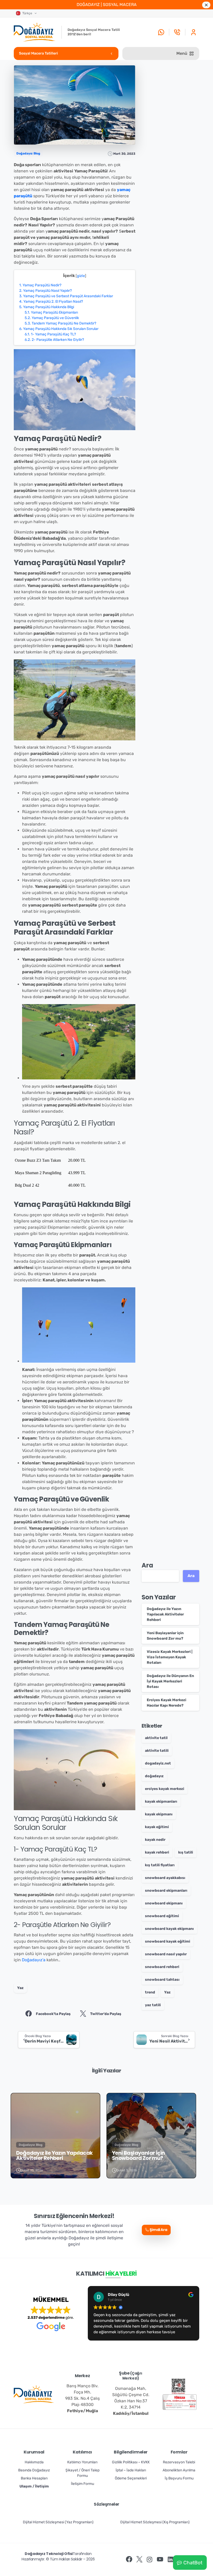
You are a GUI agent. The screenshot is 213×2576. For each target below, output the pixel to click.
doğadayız (154, 1776)
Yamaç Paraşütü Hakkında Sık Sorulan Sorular (59, 329)
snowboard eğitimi (162, 1916)
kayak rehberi (157, 1852)
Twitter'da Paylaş (106, 2014)
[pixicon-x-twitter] (139, 2560)
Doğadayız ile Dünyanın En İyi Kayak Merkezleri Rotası (170, 1681)
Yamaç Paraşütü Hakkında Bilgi (47, 307)
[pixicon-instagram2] (150, 2560)
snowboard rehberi (162, 1967)
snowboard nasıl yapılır (166, 1954)
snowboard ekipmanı (164, 1903)
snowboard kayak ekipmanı (169, 1929)
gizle (81, 276)
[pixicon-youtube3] (160, 2560)
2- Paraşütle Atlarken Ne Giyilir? (54, 340)
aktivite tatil (156, 1738)
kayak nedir (155, 1840)
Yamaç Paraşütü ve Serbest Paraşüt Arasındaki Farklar (66, 296)
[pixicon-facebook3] (129, 2560)
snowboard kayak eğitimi (168, 1941)
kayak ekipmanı (159, 1814)
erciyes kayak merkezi (165, 1789)
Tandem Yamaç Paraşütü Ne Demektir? (60, 323)
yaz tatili (153, 2005)
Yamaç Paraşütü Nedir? (40, 285)
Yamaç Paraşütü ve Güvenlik (52, 318)
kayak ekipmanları (161, 1801)
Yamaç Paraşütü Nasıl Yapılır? (45, 291)
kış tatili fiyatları (160, 1865)
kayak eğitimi (157, 1827)
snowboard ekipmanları (166, 1891)
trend (150, 1992)
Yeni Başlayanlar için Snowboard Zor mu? (138, 2155)
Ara (147, 1565)
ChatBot (193, 2563)
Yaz (20, 1988)
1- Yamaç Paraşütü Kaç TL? (50, 334)
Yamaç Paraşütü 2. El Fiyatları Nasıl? (51, 302)
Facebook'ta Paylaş (53, 2014)
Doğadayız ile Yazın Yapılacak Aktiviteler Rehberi (165, 1614)
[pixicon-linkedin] (170, 2560)
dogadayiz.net (158, 1763)
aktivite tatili (157, 1751)
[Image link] (178, 2386)
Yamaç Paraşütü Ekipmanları (51, 312)
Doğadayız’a (34, 1960)
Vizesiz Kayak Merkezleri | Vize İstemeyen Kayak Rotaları (170, 1657)
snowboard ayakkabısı (165, 1878)
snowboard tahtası (162, 1980)
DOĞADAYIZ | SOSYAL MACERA (107, 5)
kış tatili (186, 1852)
